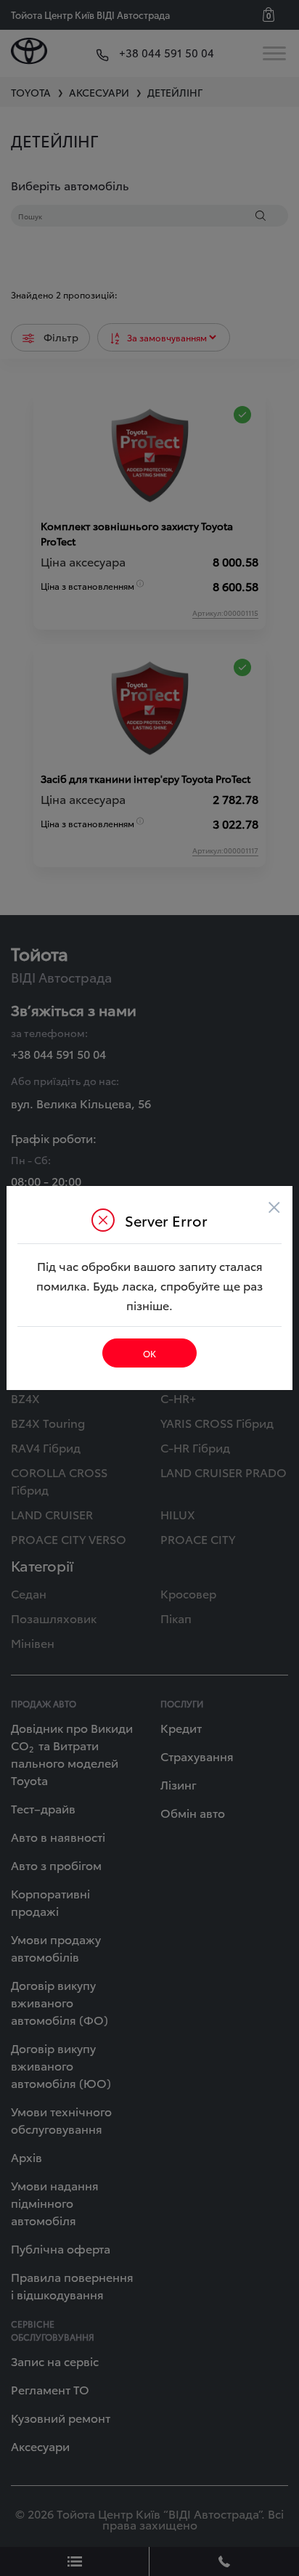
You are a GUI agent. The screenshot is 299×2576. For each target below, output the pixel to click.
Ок (149, 1353)
